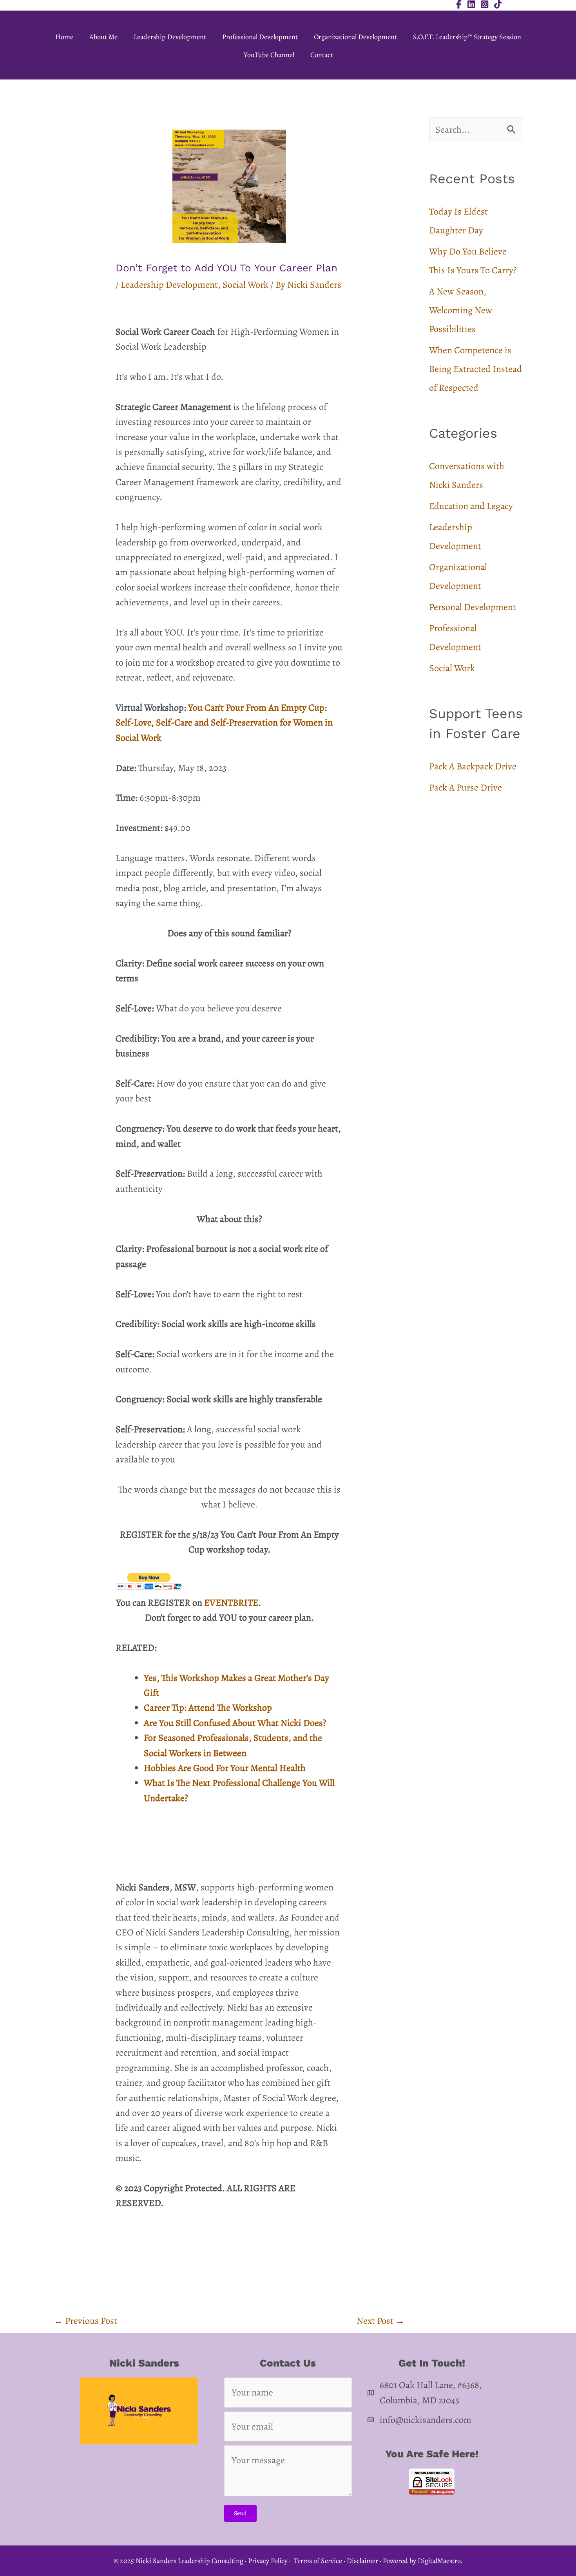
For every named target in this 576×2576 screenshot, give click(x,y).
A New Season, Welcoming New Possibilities (461, 310)
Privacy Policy (268, 2561)
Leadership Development (170, 37)
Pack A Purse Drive (466, 787)
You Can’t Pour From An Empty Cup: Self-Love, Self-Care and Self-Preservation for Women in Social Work (224, 723)
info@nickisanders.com (426, 2420)
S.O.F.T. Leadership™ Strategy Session (467, 37)
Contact (322, 55)
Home (64, 37)
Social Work (245, 285)
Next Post (381, 2321)
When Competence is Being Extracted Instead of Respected (475, 369)
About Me (103, 37)
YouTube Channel (269, 55)
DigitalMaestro (439, 2561)
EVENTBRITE (231, 1603)
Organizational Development (355, 37)
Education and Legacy (471, 506)
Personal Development (473, 607)
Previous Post (85, 2321)
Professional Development (260, 37)
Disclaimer (362, 2561)
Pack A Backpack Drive (473, 766)
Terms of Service (318, 2561)
